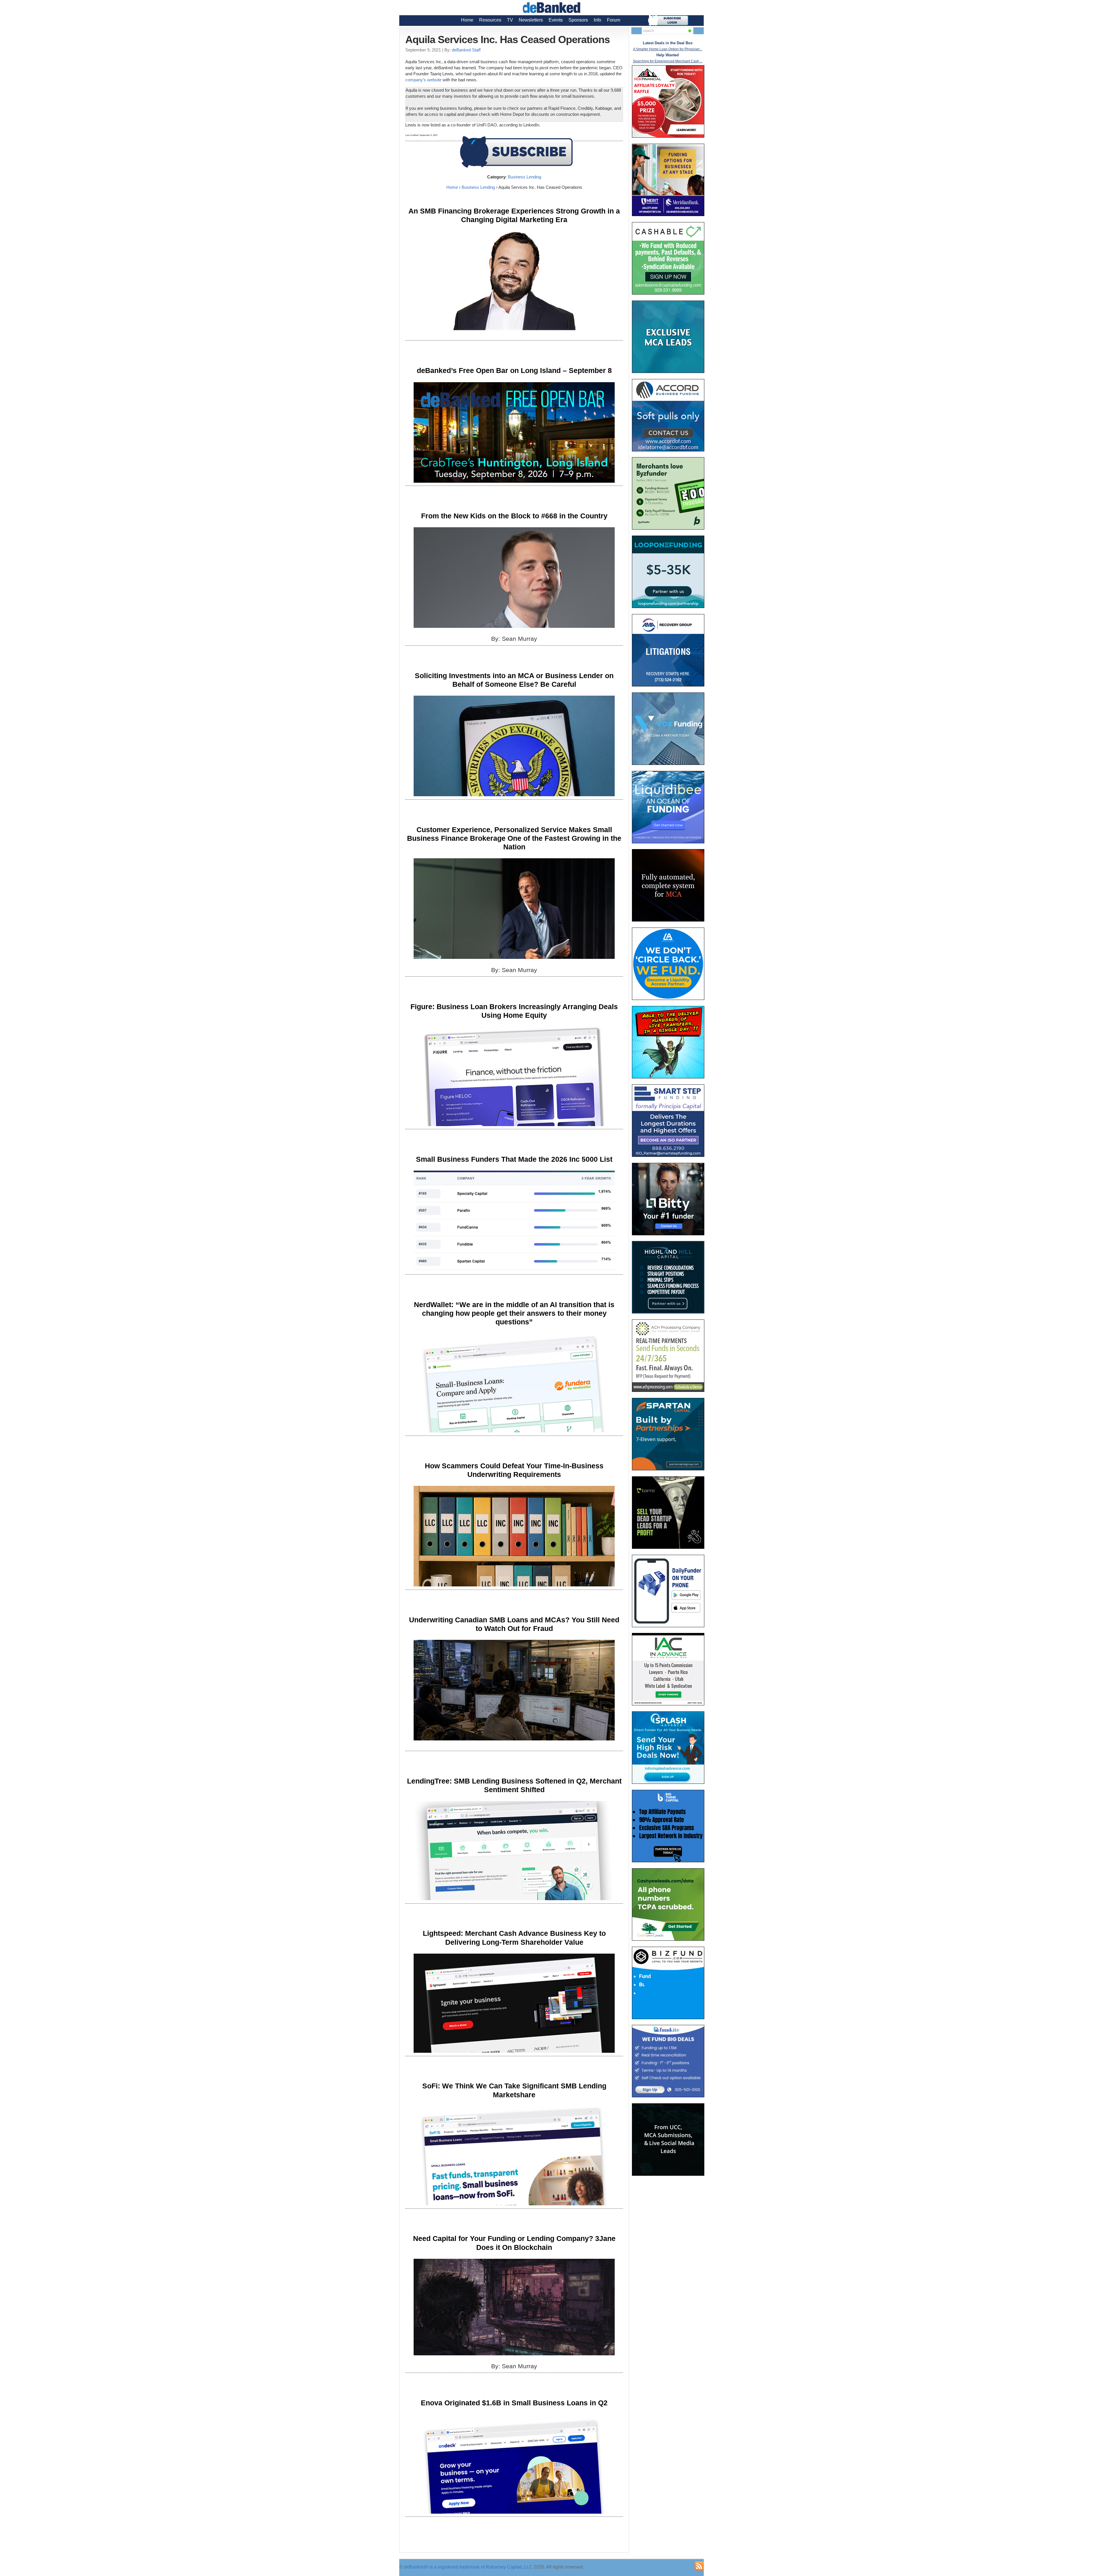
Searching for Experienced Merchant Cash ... (668, 61)
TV (510, 20)
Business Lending (524, 177)
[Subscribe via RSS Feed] (699, 2566)
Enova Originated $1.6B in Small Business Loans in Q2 (514, 2403)
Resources (490, 20)
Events (556, 20)
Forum (614, 20)
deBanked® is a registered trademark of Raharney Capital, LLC (468, 2567)
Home (467, 20)
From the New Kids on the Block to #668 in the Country (514, 516)
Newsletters (531, 20)
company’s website (423, 80)
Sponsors (578, 20)
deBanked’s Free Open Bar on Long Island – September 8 (514, 370)
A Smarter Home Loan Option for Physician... (668, 49)
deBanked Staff (466, 50)
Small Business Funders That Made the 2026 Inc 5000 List (514, 1159)
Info (597, 20)
